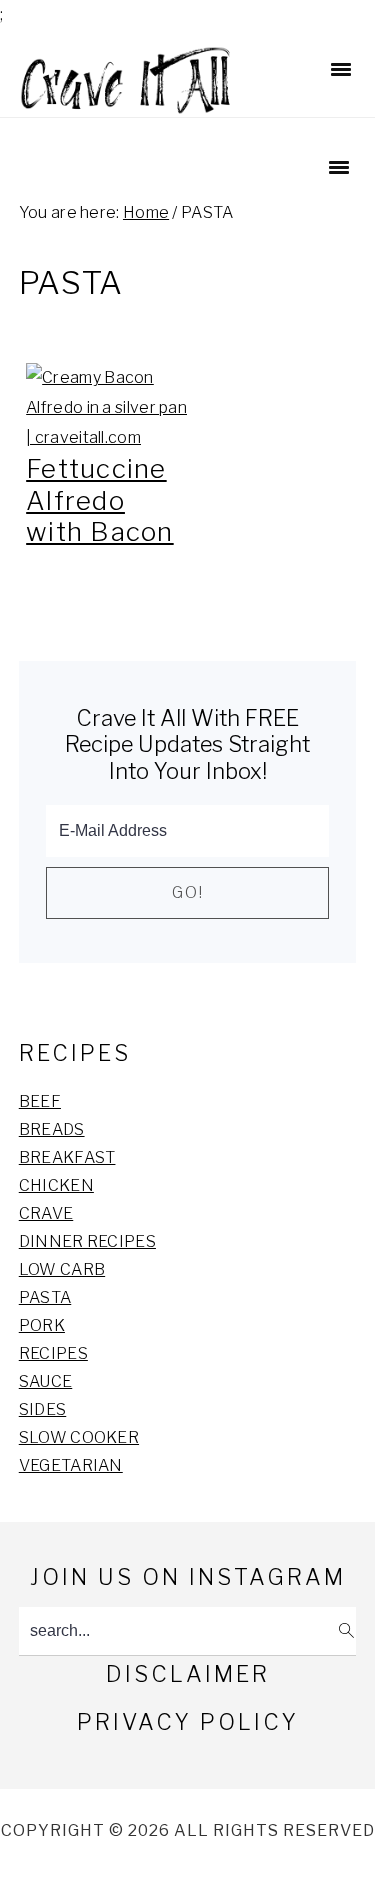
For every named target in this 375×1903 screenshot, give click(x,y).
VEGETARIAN (71, 1465)
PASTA (45, 1297)
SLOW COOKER (79, 1437)
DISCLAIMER (188, 1674)
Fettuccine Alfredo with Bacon (100, 499)
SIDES (43, 1409)
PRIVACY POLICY (188, 1722)
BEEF (40, 1101)
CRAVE (46, 1213)
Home (146, 212)
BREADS (52, 1129)
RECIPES (53, 1353)
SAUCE (46, 1381)
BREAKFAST (67, 1157)
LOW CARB (62, 1269)
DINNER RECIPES (87, 1241)
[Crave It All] (126, 103)
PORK (42, 1325)
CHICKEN (56, 1185)
